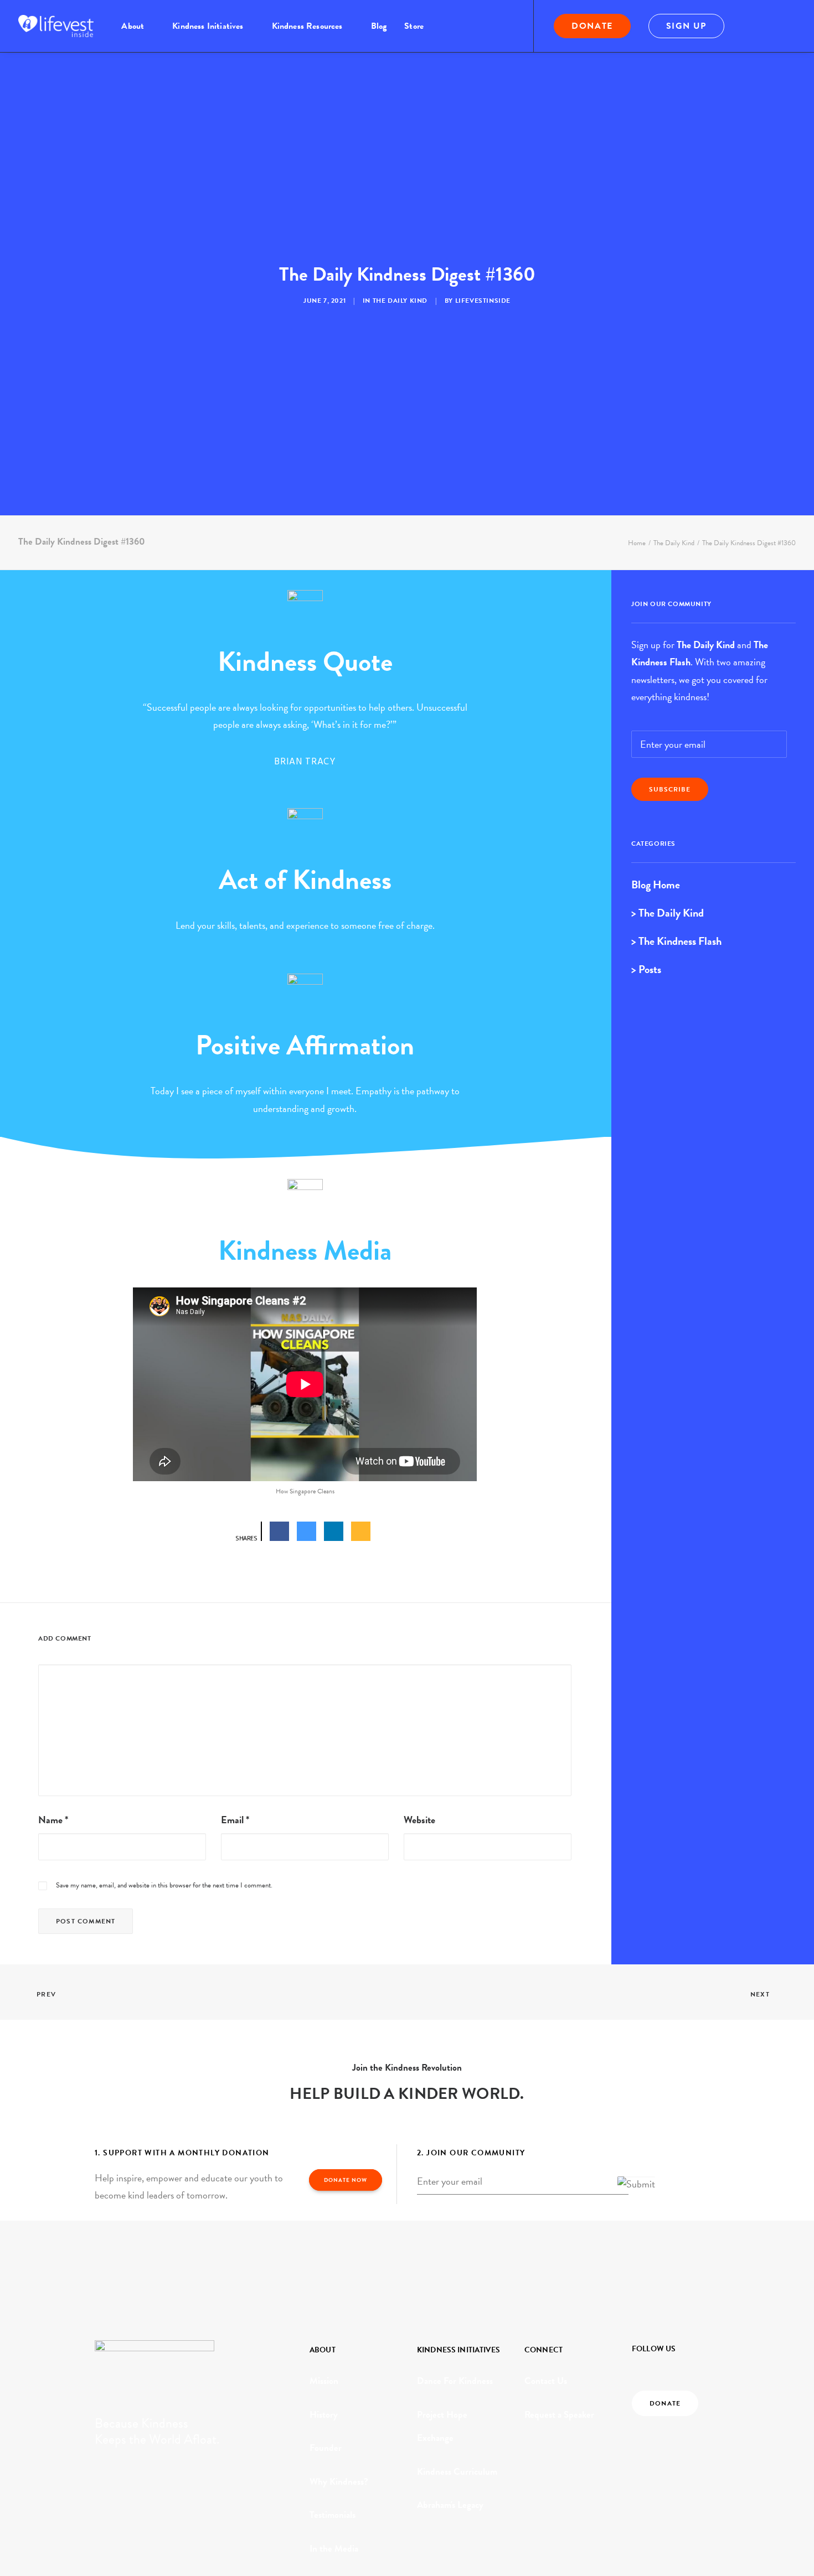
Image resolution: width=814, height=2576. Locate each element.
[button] (756, 26)
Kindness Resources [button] (307, 26)
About (133, 26)
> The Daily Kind (668, 913)
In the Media (334, 2549)
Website (419, 1820)
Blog (379, 26)
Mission (324, 2381)
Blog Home (656, 884)
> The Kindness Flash (676, 941)
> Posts (646, 969)
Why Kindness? (339, 2482)
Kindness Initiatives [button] (208, 26)
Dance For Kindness (455, 2381)
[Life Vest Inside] (56, 26)
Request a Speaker (559, 2415)
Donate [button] (665, 2403)
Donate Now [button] (346, 2180)
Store (414, 26)
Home (637, 543)
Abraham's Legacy (450, 2505)
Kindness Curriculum (457, 2472)
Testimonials (333, 2515)
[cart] (788, 26)
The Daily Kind (400, 301)
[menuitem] (138, 26)
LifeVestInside (483, 301)
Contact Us (546, 2381)
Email (235, 1820)
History (324, 2415)
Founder (326, 2448)
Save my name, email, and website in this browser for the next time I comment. (164, 1885)
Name (53, 1820)
